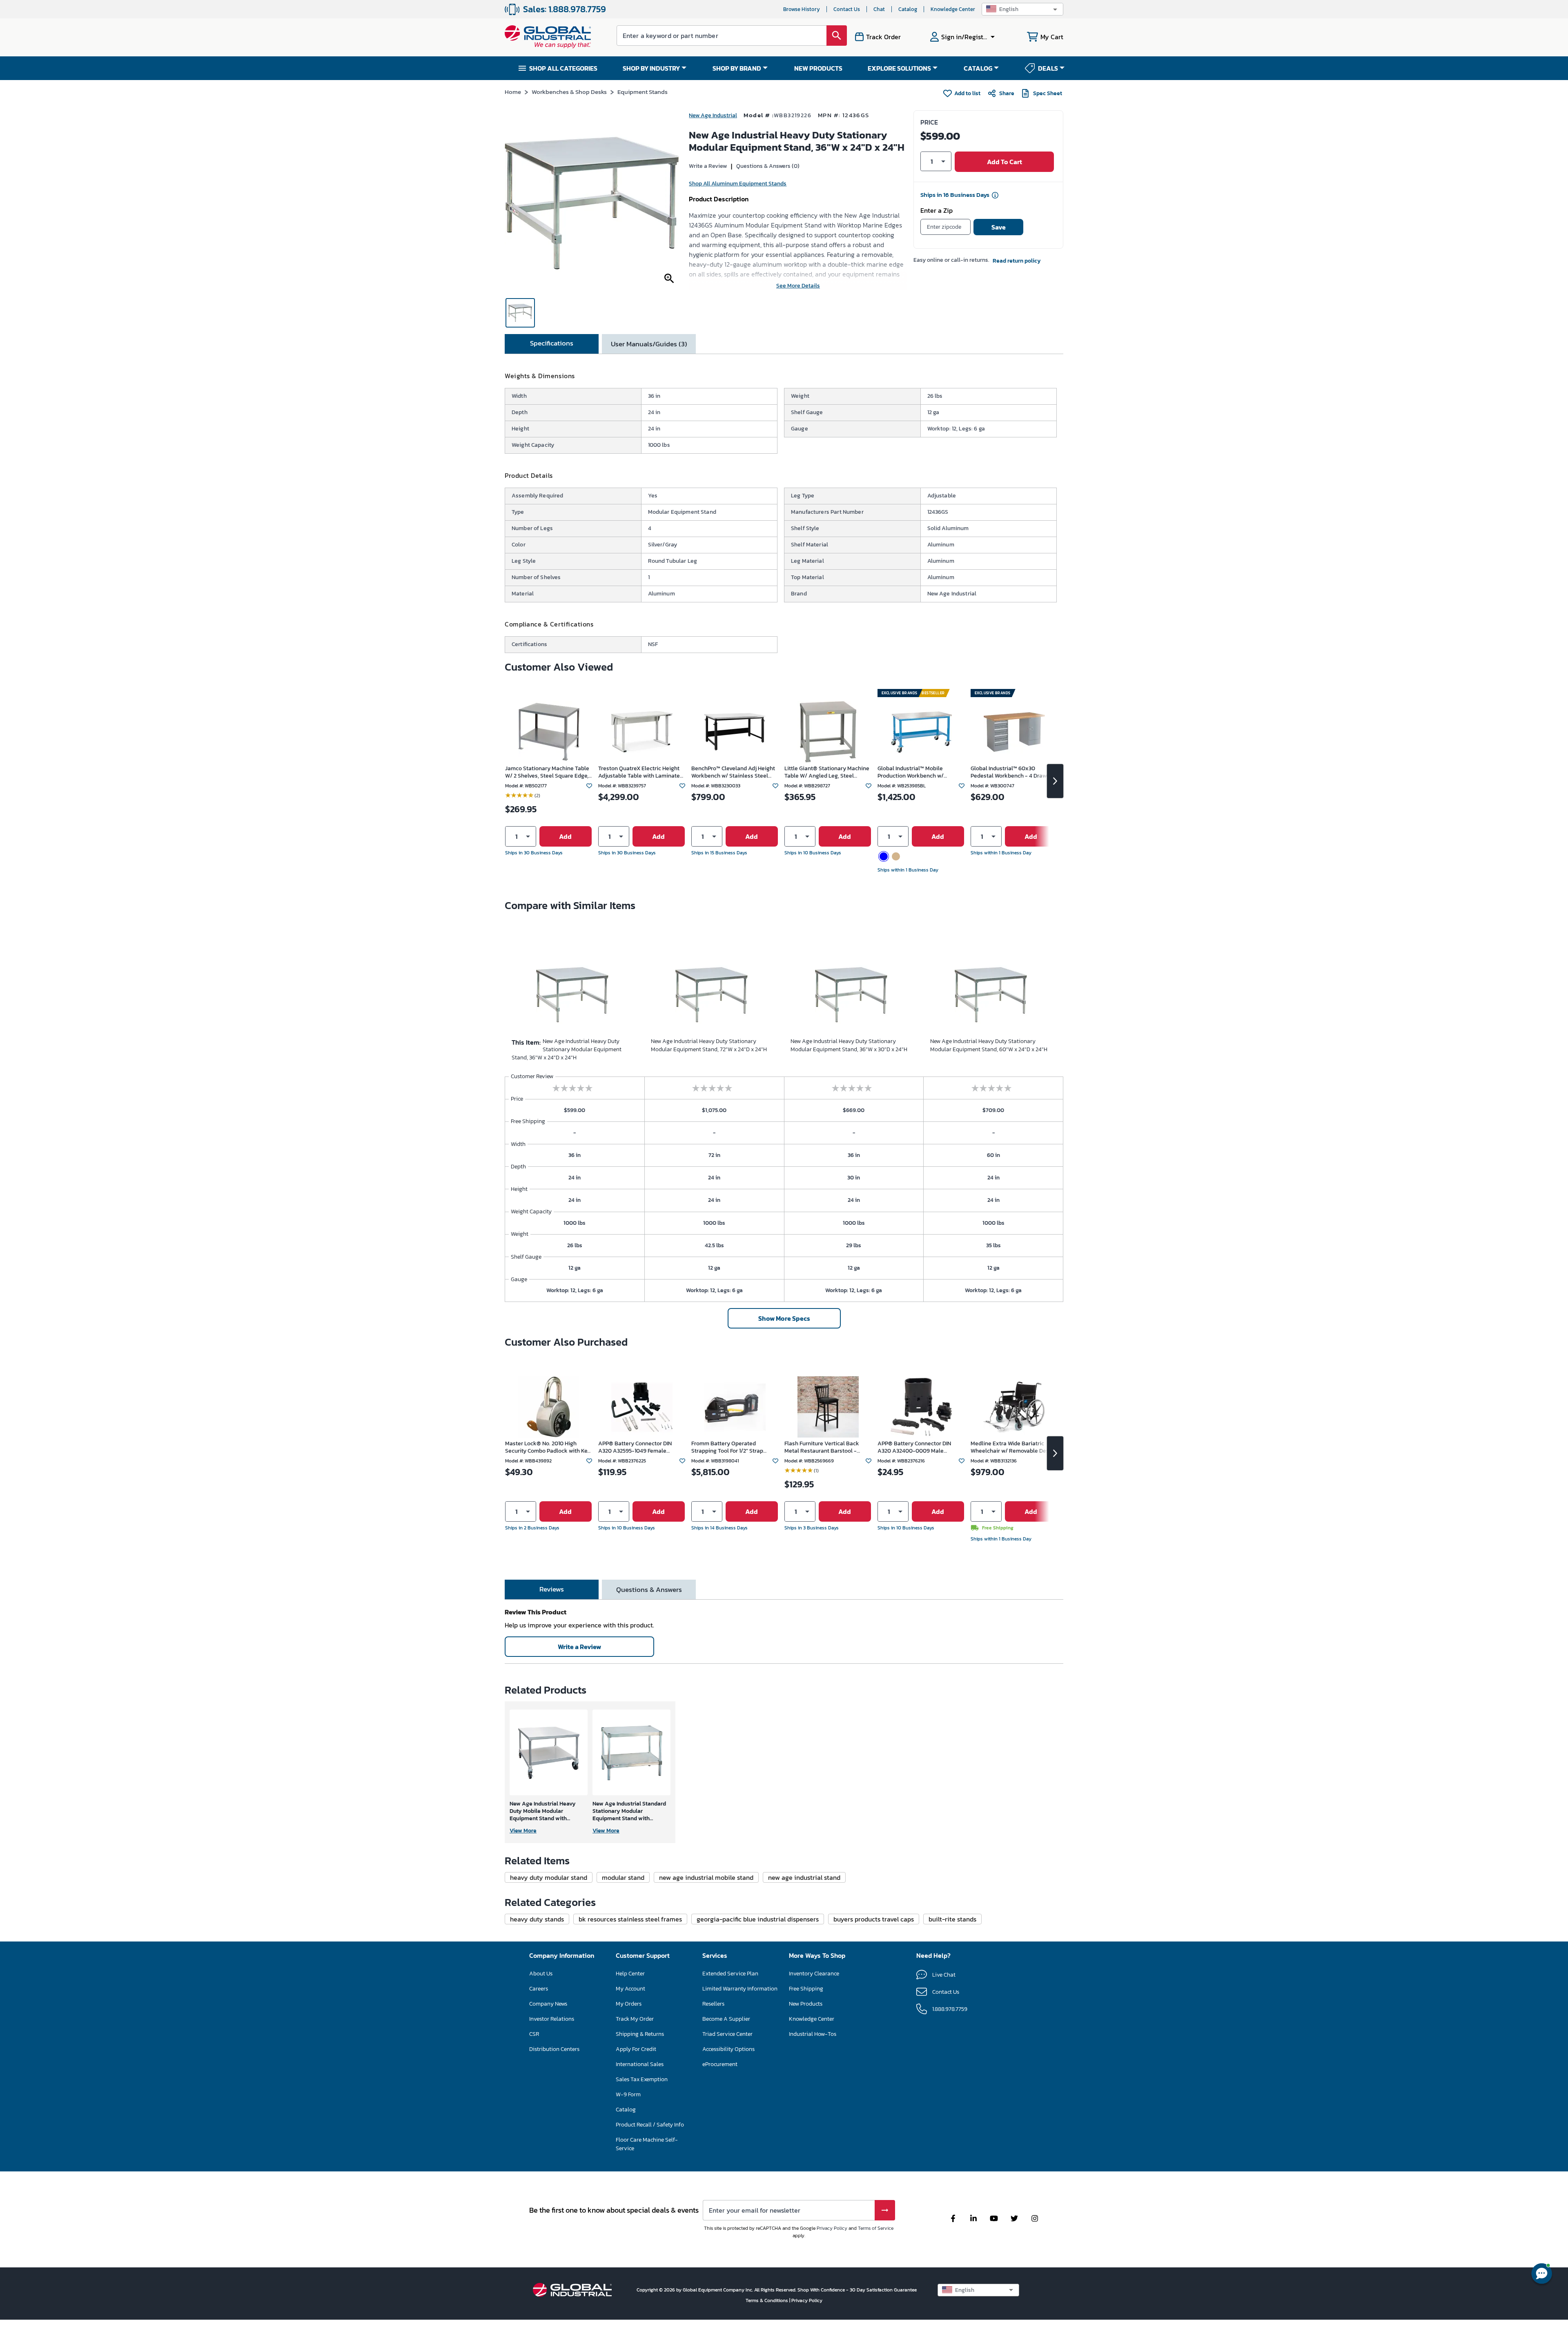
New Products (806, 2004)
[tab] (552, 344)
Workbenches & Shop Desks (569, 92)
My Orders (629, 2004)
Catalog (908, 9)
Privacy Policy (832, 2228)
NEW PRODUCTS (818, 68)
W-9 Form (628, 2094)
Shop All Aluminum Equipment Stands (738, 184)
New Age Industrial (713, 115)
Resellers (713, 2004)
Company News (548, 2004)
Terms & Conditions (767, 2300)
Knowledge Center (953, 9)
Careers (539, 1989)
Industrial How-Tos (813, 2034)
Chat (879, 9)
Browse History (802, 9)
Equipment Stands (643, 92)
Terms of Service (876, 2228)
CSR (534, 2034)
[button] (1022, 9)
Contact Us (847, 9)
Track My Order (635, 2019)
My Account (630, 1989)
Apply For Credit (636, 2049)
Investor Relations (552, 2019)
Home (513, 92)
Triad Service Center (727, 2034)
